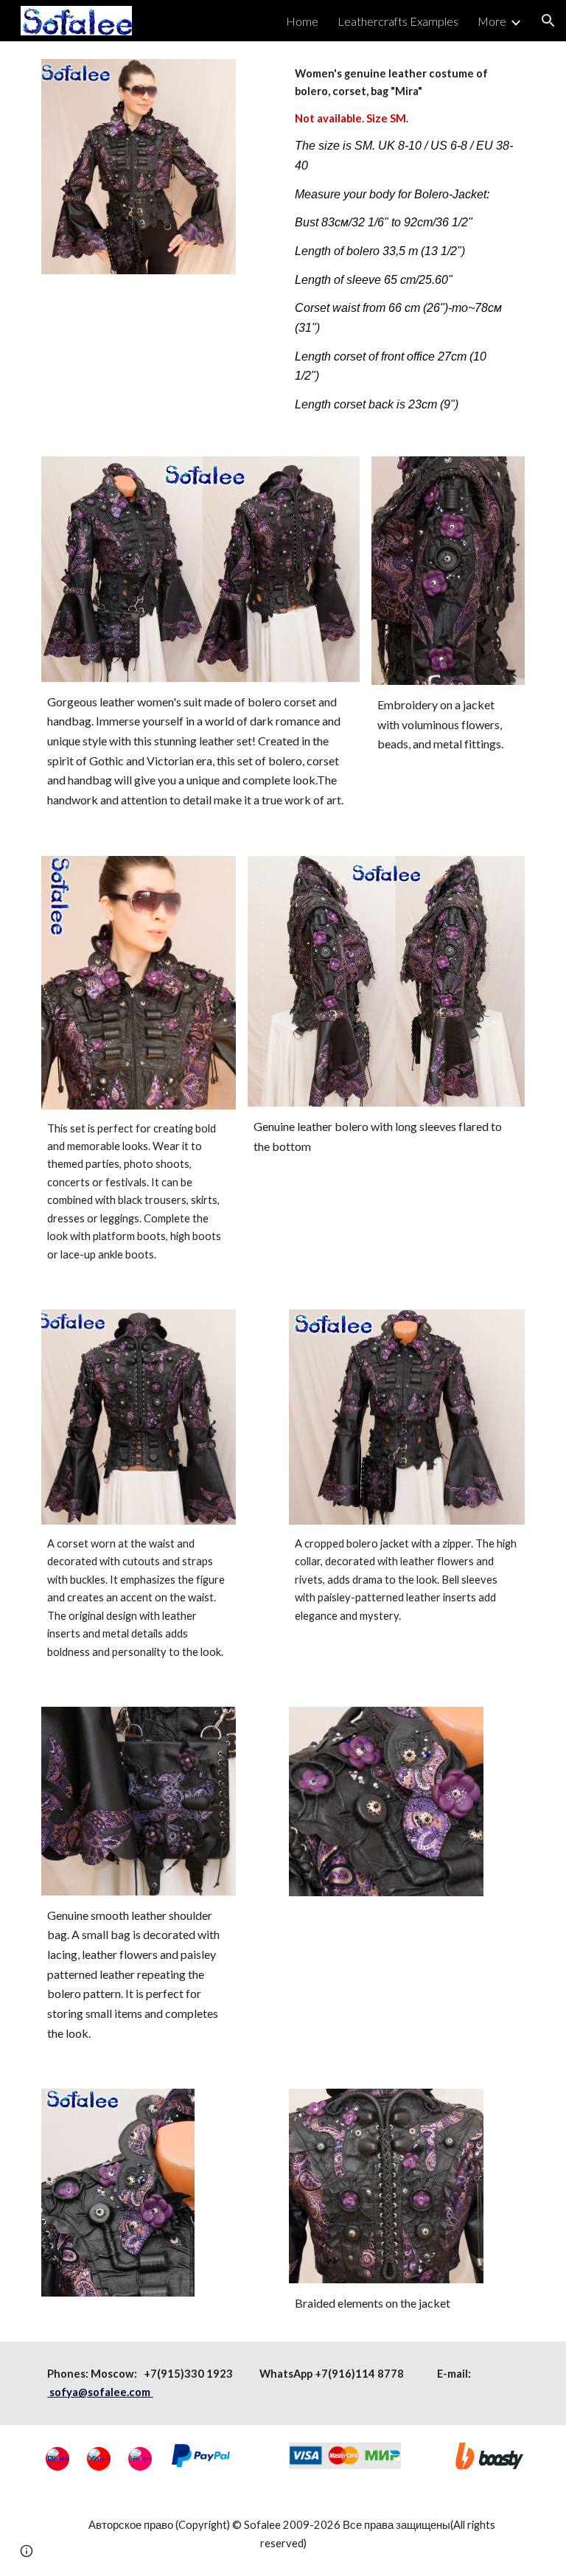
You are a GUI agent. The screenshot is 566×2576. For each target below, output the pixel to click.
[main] (406, 240)
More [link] (492, 21)
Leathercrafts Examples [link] (398, 21)
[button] (548, 21)
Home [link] (302, 21)
